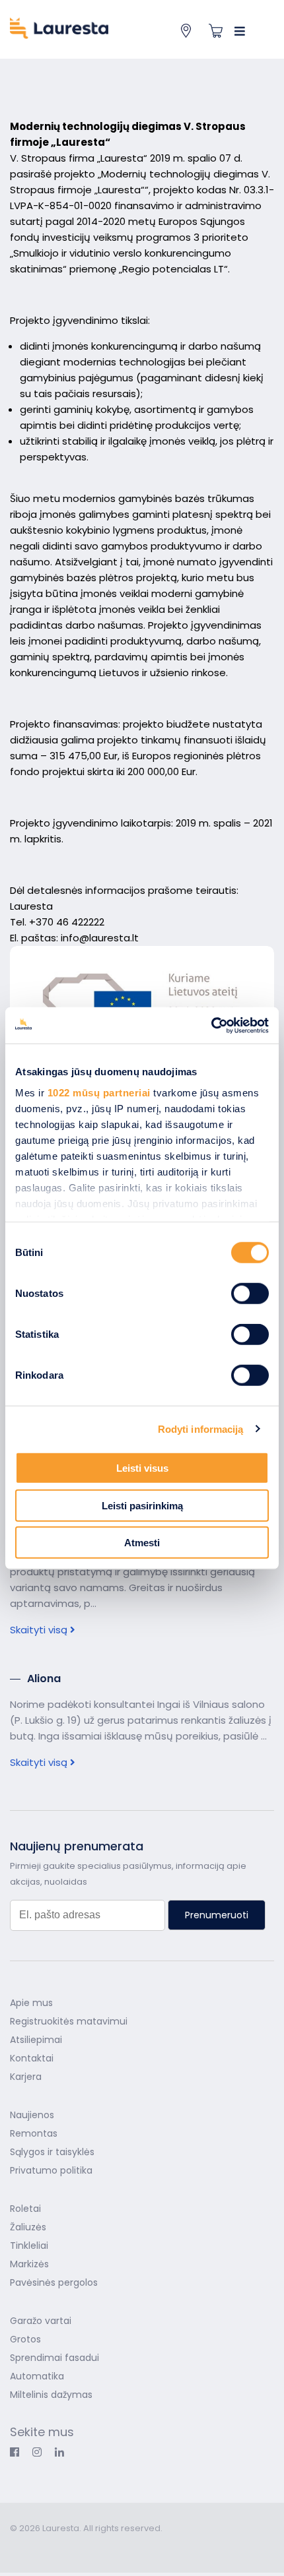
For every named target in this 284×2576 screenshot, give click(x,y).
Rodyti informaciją (201, 1429)
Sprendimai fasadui (54, 2358)
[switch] (250, 1294)
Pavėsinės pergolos (54, 2282)
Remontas (34, 2133)
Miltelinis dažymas (51, 2395)
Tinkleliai (29, 2246)
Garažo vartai (41, 2321)
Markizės (29, 2264)
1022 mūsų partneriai (99, 1092)
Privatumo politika (51, 2170)
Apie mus (31, 2003)
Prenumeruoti (217, 1915)
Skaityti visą (40, 1630)
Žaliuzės (28, 2227)
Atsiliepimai (36, 2040)
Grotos (25, 2339)
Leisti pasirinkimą (142, 1505)
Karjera (26, 2077)
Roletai (25, 2209)
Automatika (37, 2376)
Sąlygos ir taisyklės (52, 2152)
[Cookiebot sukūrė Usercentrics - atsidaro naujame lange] (211, 1025)
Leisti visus (142, 1468)
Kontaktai (32, 2058)
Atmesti (142, 1543)
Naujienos (32, 2115)
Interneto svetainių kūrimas (74, 2547)
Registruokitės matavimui (69, 2021)
